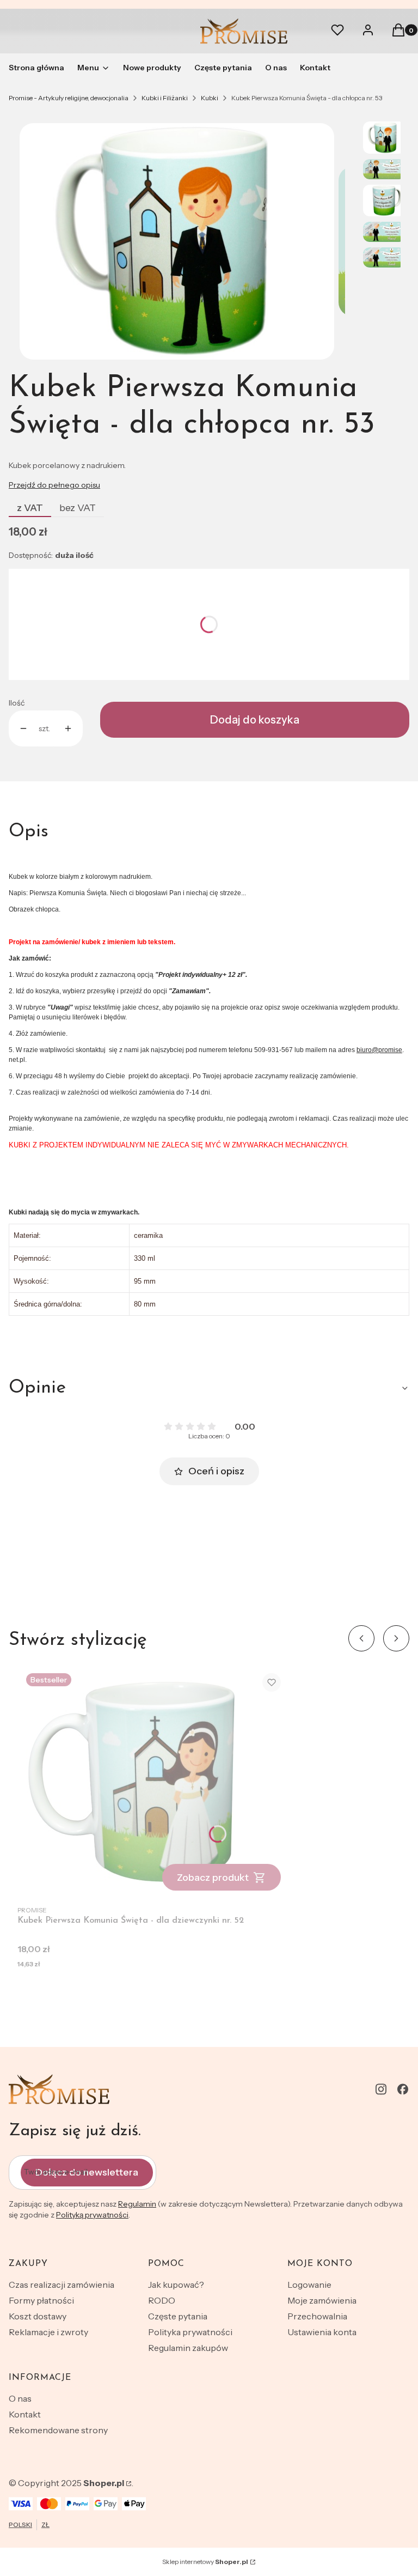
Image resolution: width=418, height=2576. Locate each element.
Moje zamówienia (322, 2300)
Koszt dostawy (38, 2316)
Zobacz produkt (213, 1878)
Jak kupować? (176, 2285)
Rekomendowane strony (58, 2430)
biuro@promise (379, 1050)
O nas (20, 2398)
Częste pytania (178, 2316)
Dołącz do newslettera (87, 2172)
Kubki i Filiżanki (165, 98)
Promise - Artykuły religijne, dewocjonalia (69, 98)
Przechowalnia (317, 2316)
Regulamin (137, 2204)
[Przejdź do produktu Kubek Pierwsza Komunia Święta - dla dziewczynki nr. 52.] (153, 1782)
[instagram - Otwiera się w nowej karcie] (381, 2089)
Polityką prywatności (92, 2215)
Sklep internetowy (205, 2562)
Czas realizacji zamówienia (62, 2285)
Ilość (17, 703)
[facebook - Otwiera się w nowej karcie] (403, 2089)
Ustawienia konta (322, 2332)
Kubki (210, 98)
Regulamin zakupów (188, 2348)
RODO (162, 2300)
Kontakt (25, 2414)
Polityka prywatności (190, 2332)
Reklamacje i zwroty (48, 2332)
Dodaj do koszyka (255, 720)
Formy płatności (41, 2300)
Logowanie (309, 2285)
